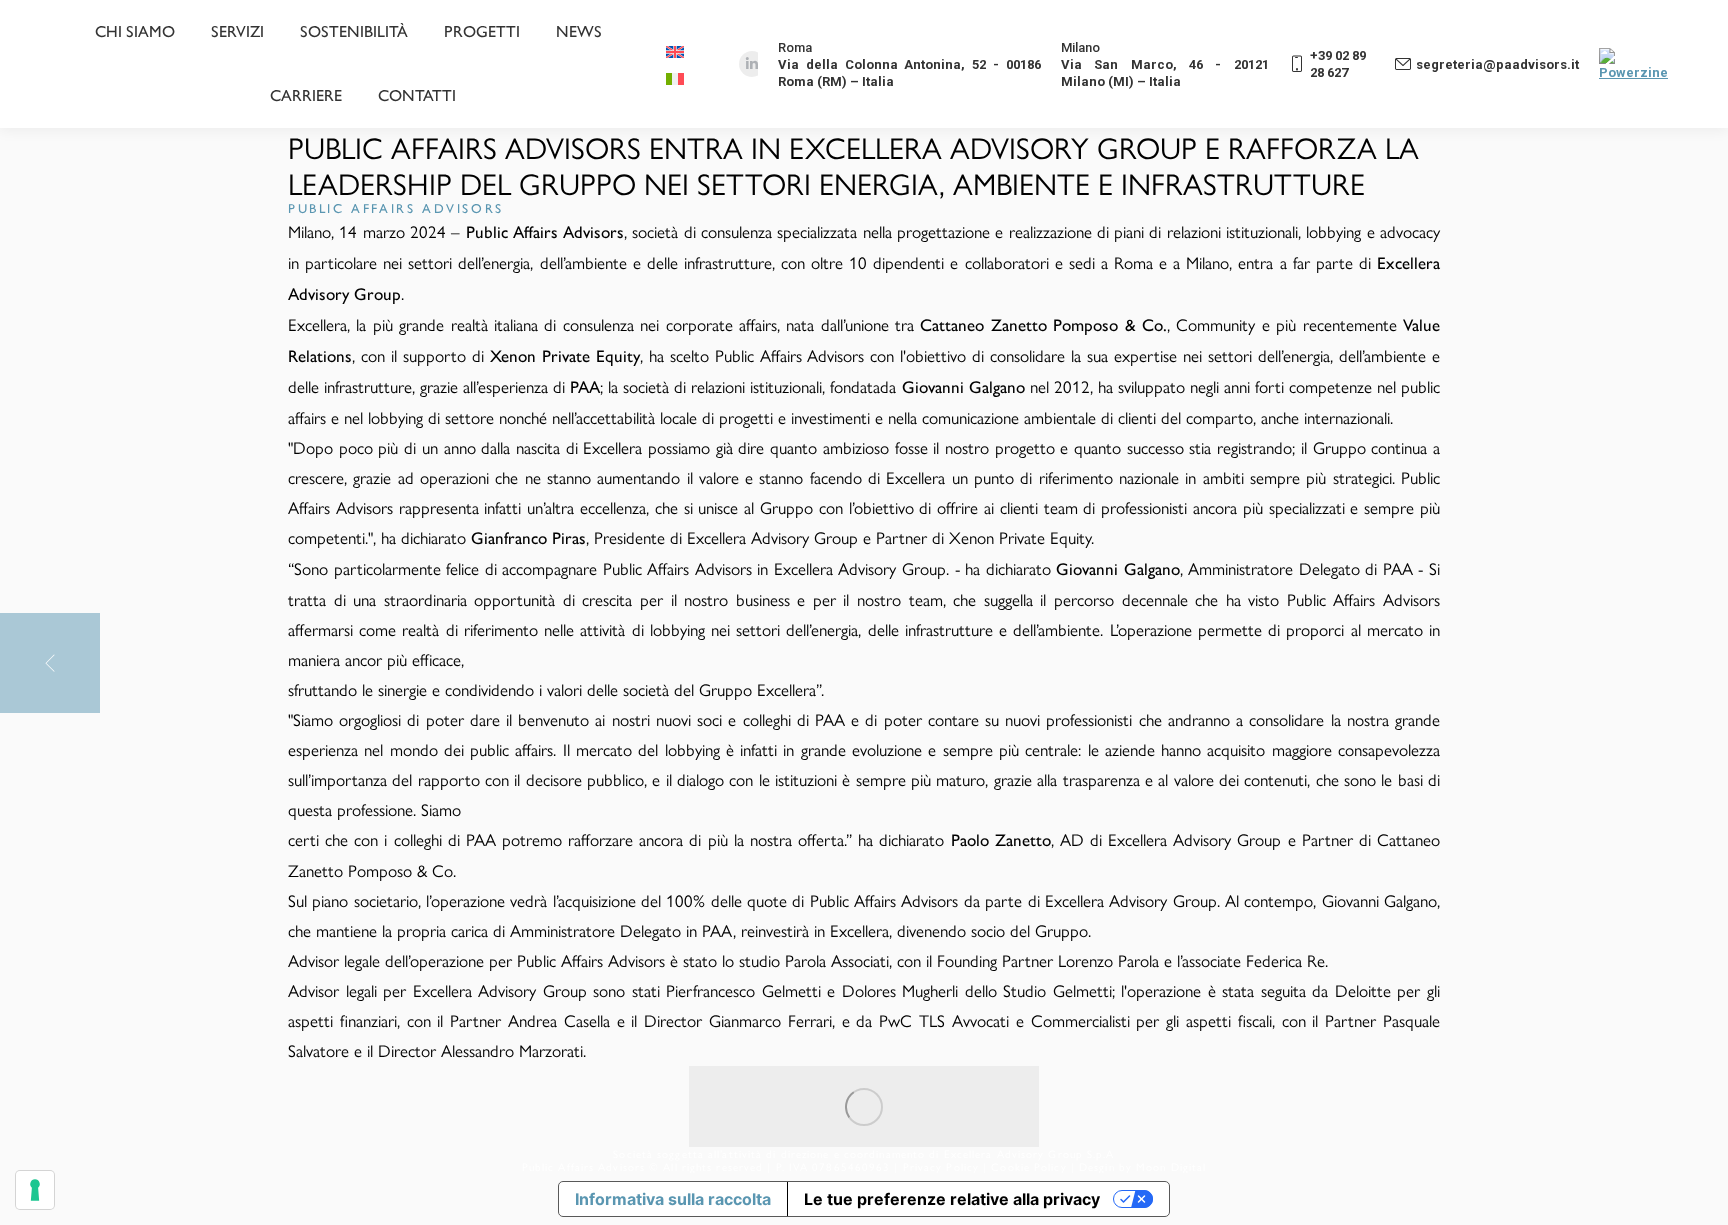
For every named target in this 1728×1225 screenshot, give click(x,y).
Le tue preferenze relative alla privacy (952, 1199)
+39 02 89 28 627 (1338, 64)
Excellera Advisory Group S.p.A (1029, 1153)
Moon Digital (1171, 1166)
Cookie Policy (1028, 1166)
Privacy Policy (941, 1166)
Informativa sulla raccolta (673, 1199)
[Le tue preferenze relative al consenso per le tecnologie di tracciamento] (35, 1190)
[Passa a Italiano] (677, 77)
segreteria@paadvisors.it (1497, 64)
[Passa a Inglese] (677, 50)
